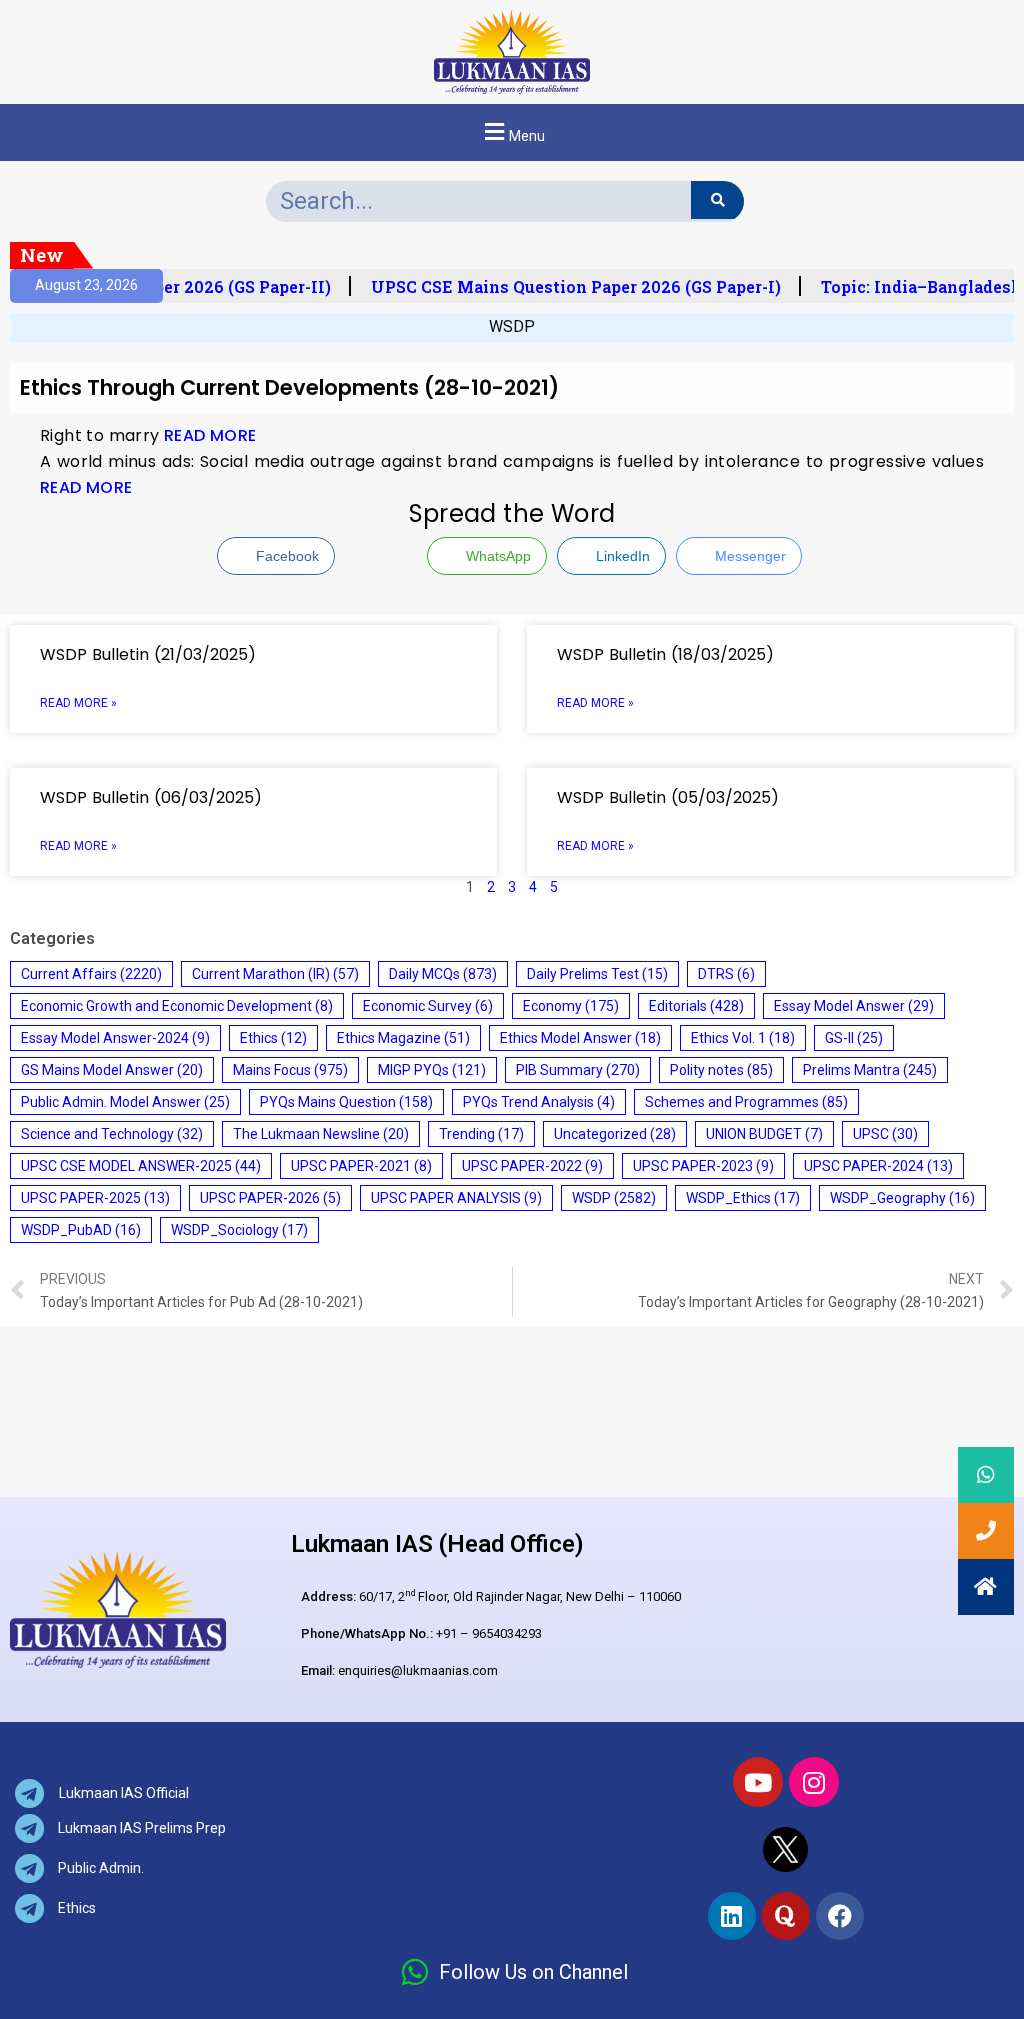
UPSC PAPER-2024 (878, 1166)
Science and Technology (112, 1134)
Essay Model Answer (854, 1006)
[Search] (717, 200)
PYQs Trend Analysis (539, 1102)
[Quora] (786, 1916)
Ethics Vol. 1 (743, 1038)
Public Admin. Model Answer (125, 1102)
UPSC (885, 1134)
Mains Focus (290, 1070)
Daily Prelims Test (597, 974)
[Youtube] (758, 1782)
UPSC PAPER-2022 (532, 1166)
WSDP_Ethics (743, 1198)
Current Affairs (91, 974)
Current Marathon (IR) (275, 974)
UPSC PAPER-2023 (703, 1166)
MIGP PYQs (432, 1070)
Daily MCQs (443, 974)
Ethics (273, 1038)
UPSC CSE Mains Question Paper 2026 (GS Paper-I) (564, 287)
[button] (512, 132)
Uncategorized (615, 1134)
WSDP (512, 326)
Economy (571, 1006)
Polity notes (721, 1070)
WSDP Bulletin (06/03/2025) (151, 797)
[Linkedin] (732, 1916)
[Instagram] (814, 1782)
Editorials (696, 1006)
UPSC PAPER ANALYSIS (456, 1198)
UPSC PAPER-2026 (270, 1198)
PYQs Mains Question (346, 1102)
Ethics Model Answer (580, 1038)
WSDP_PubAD (81, 1230)
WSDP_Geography (902, 1198)
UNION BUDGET (764, 1134)
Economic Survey (428, 1006)
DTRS (726, 974)
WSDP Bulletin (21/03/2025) (148, 654)
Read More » (78, 703)
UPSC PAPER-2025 (95, 1198)
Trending (481, 1134)
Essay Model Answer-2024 (115, 1038)
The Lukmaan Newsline (321, 1134)
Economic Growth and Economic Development (177, 1006)
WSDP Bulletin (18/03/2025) (665, 654)
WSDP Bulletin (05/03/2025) (668, 797)
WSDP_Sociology (239, 1230)
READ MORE (210, 435)
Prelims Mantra (870, 1070)
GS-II (854, 1038)
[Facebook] (840, 1916)
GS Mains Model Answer (112, 1070)
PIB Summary (578, 1070)
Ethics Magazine (403, 1038)
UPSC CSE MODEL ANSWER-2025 (141, 1166)
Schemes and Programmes (746, 1102)
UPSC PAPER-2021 (361, 1166)
